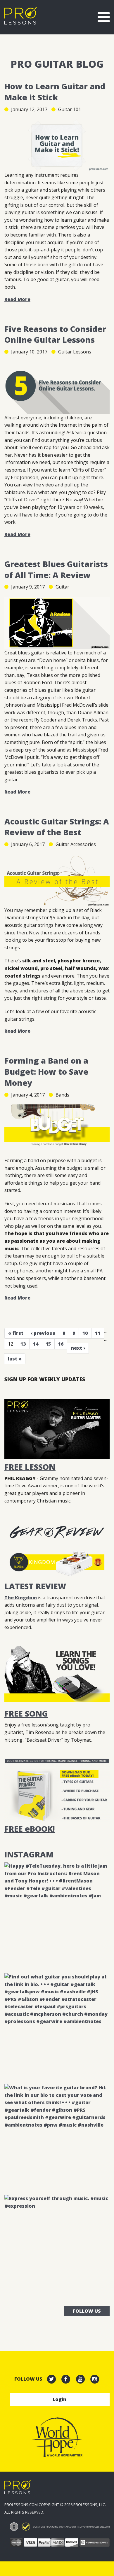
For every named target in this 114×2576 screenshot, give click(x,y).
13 (23, 1344)
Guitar (62, 587)
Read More (17, 299)
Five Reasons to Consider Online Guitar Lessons (55, 334)
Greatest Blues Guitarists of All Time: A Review (56, 569)
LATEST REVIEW (35, 1586)
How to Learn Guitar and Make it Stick (55, 92)
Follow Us (87, 2311)
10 (85, 1333)
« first (16, 1333)
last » (15, 1359)
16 (61, 1344)
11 (98, 1333)
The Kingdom (21, 1598)
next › (78, 1348)
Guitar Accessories (76, 844)
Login (59, 2399)
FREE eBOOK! (30, 1829)
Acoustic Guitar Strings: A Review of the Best (57, 827)
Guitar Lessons (75, 352)
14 (36, 1344)
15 (48, 1344)
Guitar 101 (70, 109)
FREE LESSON (30, 1467)
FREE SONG (26, 1713)
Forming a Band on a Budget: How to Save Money (46, 1072)
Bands (62, 1095)
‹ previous (43, 1333)
